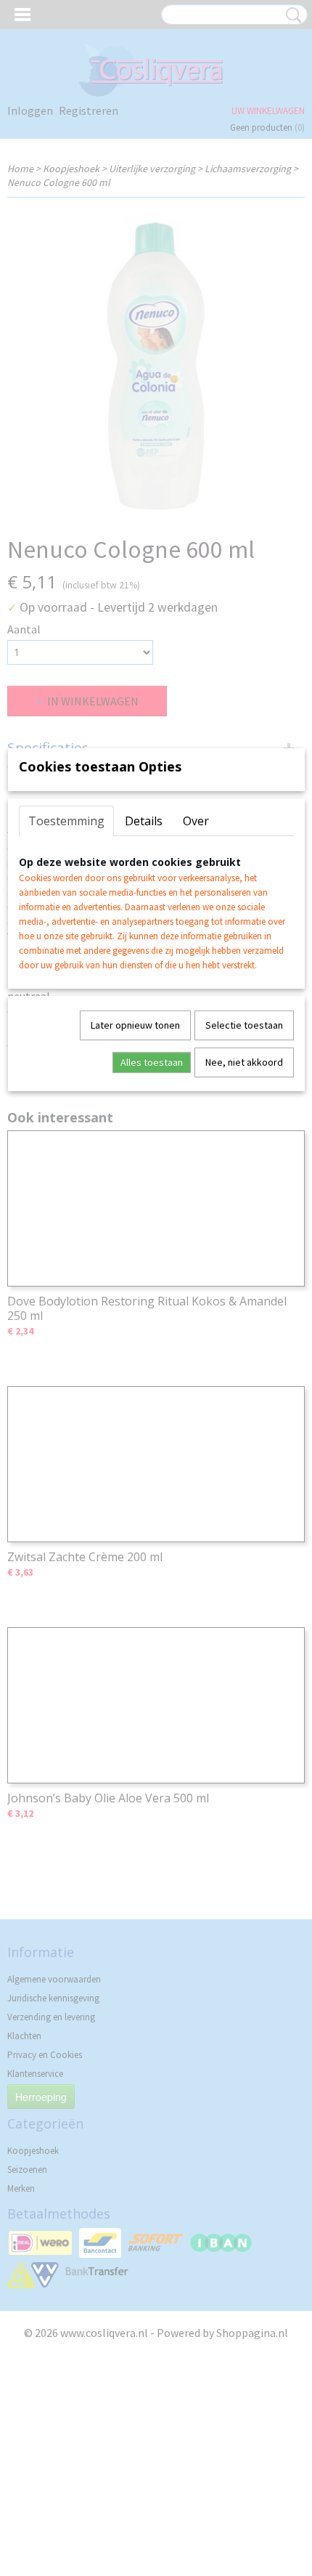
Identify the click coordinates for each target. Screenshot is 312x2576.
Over (196, 821)
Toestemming (66, 821)
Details (144, 821)
